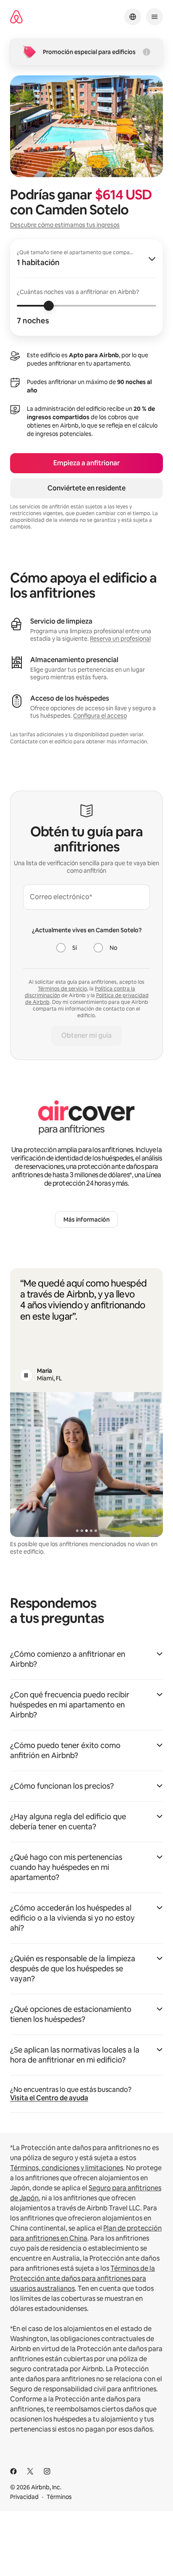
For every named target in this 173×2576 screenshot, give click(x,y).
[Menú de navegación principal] (155, 17)
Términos (59, 2497)
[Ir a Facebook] (13, 2471)
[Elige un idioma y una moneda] (133, 17)
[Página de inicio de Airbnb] (16, 17)
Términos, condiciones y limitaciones (67, 2168)
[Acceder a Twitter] (30, 2471)
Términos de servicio (62, 989)
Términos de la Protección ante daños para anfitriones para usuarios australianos (83, 2278)
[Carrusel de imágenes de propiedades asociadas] (86, 1465)
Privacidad (24, 2497)
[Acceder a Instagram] (47, 2471)
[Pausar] (26, 1375)
